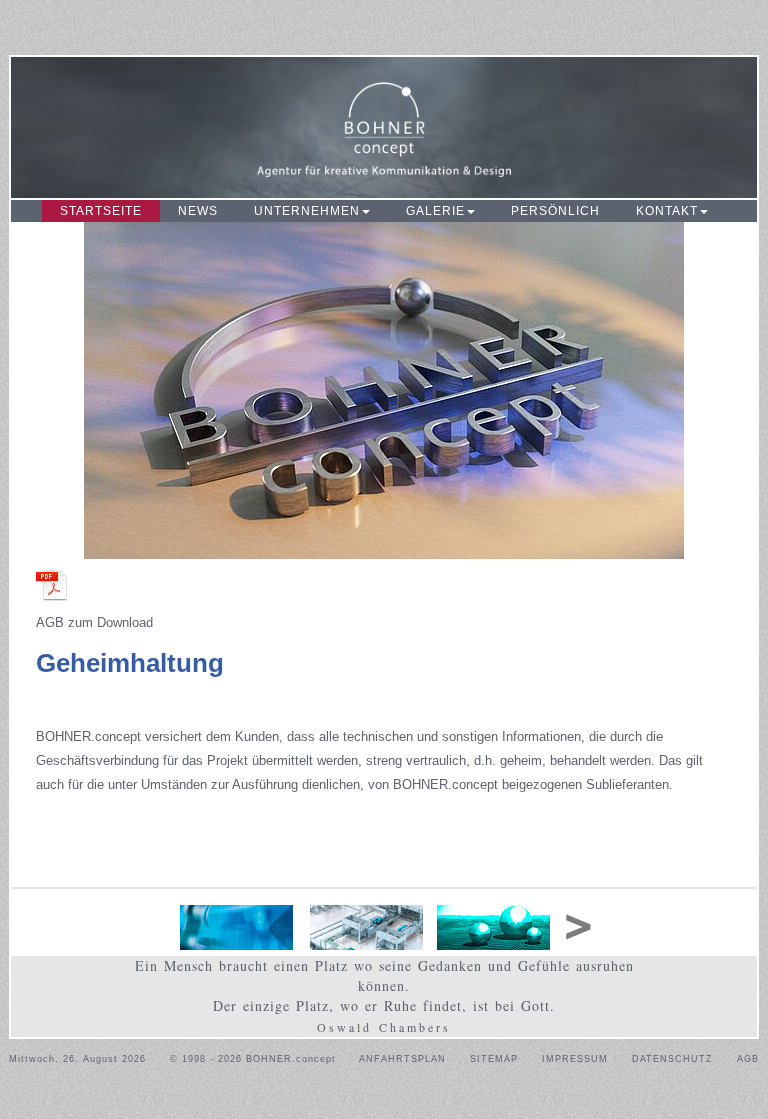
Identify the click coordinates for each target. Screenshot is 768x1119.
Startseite (101, 211)
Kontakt (667, 211)
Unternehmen (307, 211)
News (198, 211)
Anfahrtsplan (402, 1059)
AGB (748, 1059)
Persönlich (555, 211)
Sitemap (494, 1059)
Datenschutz (672, 1059)
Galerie (435, 211)
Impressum (575, 1059)
